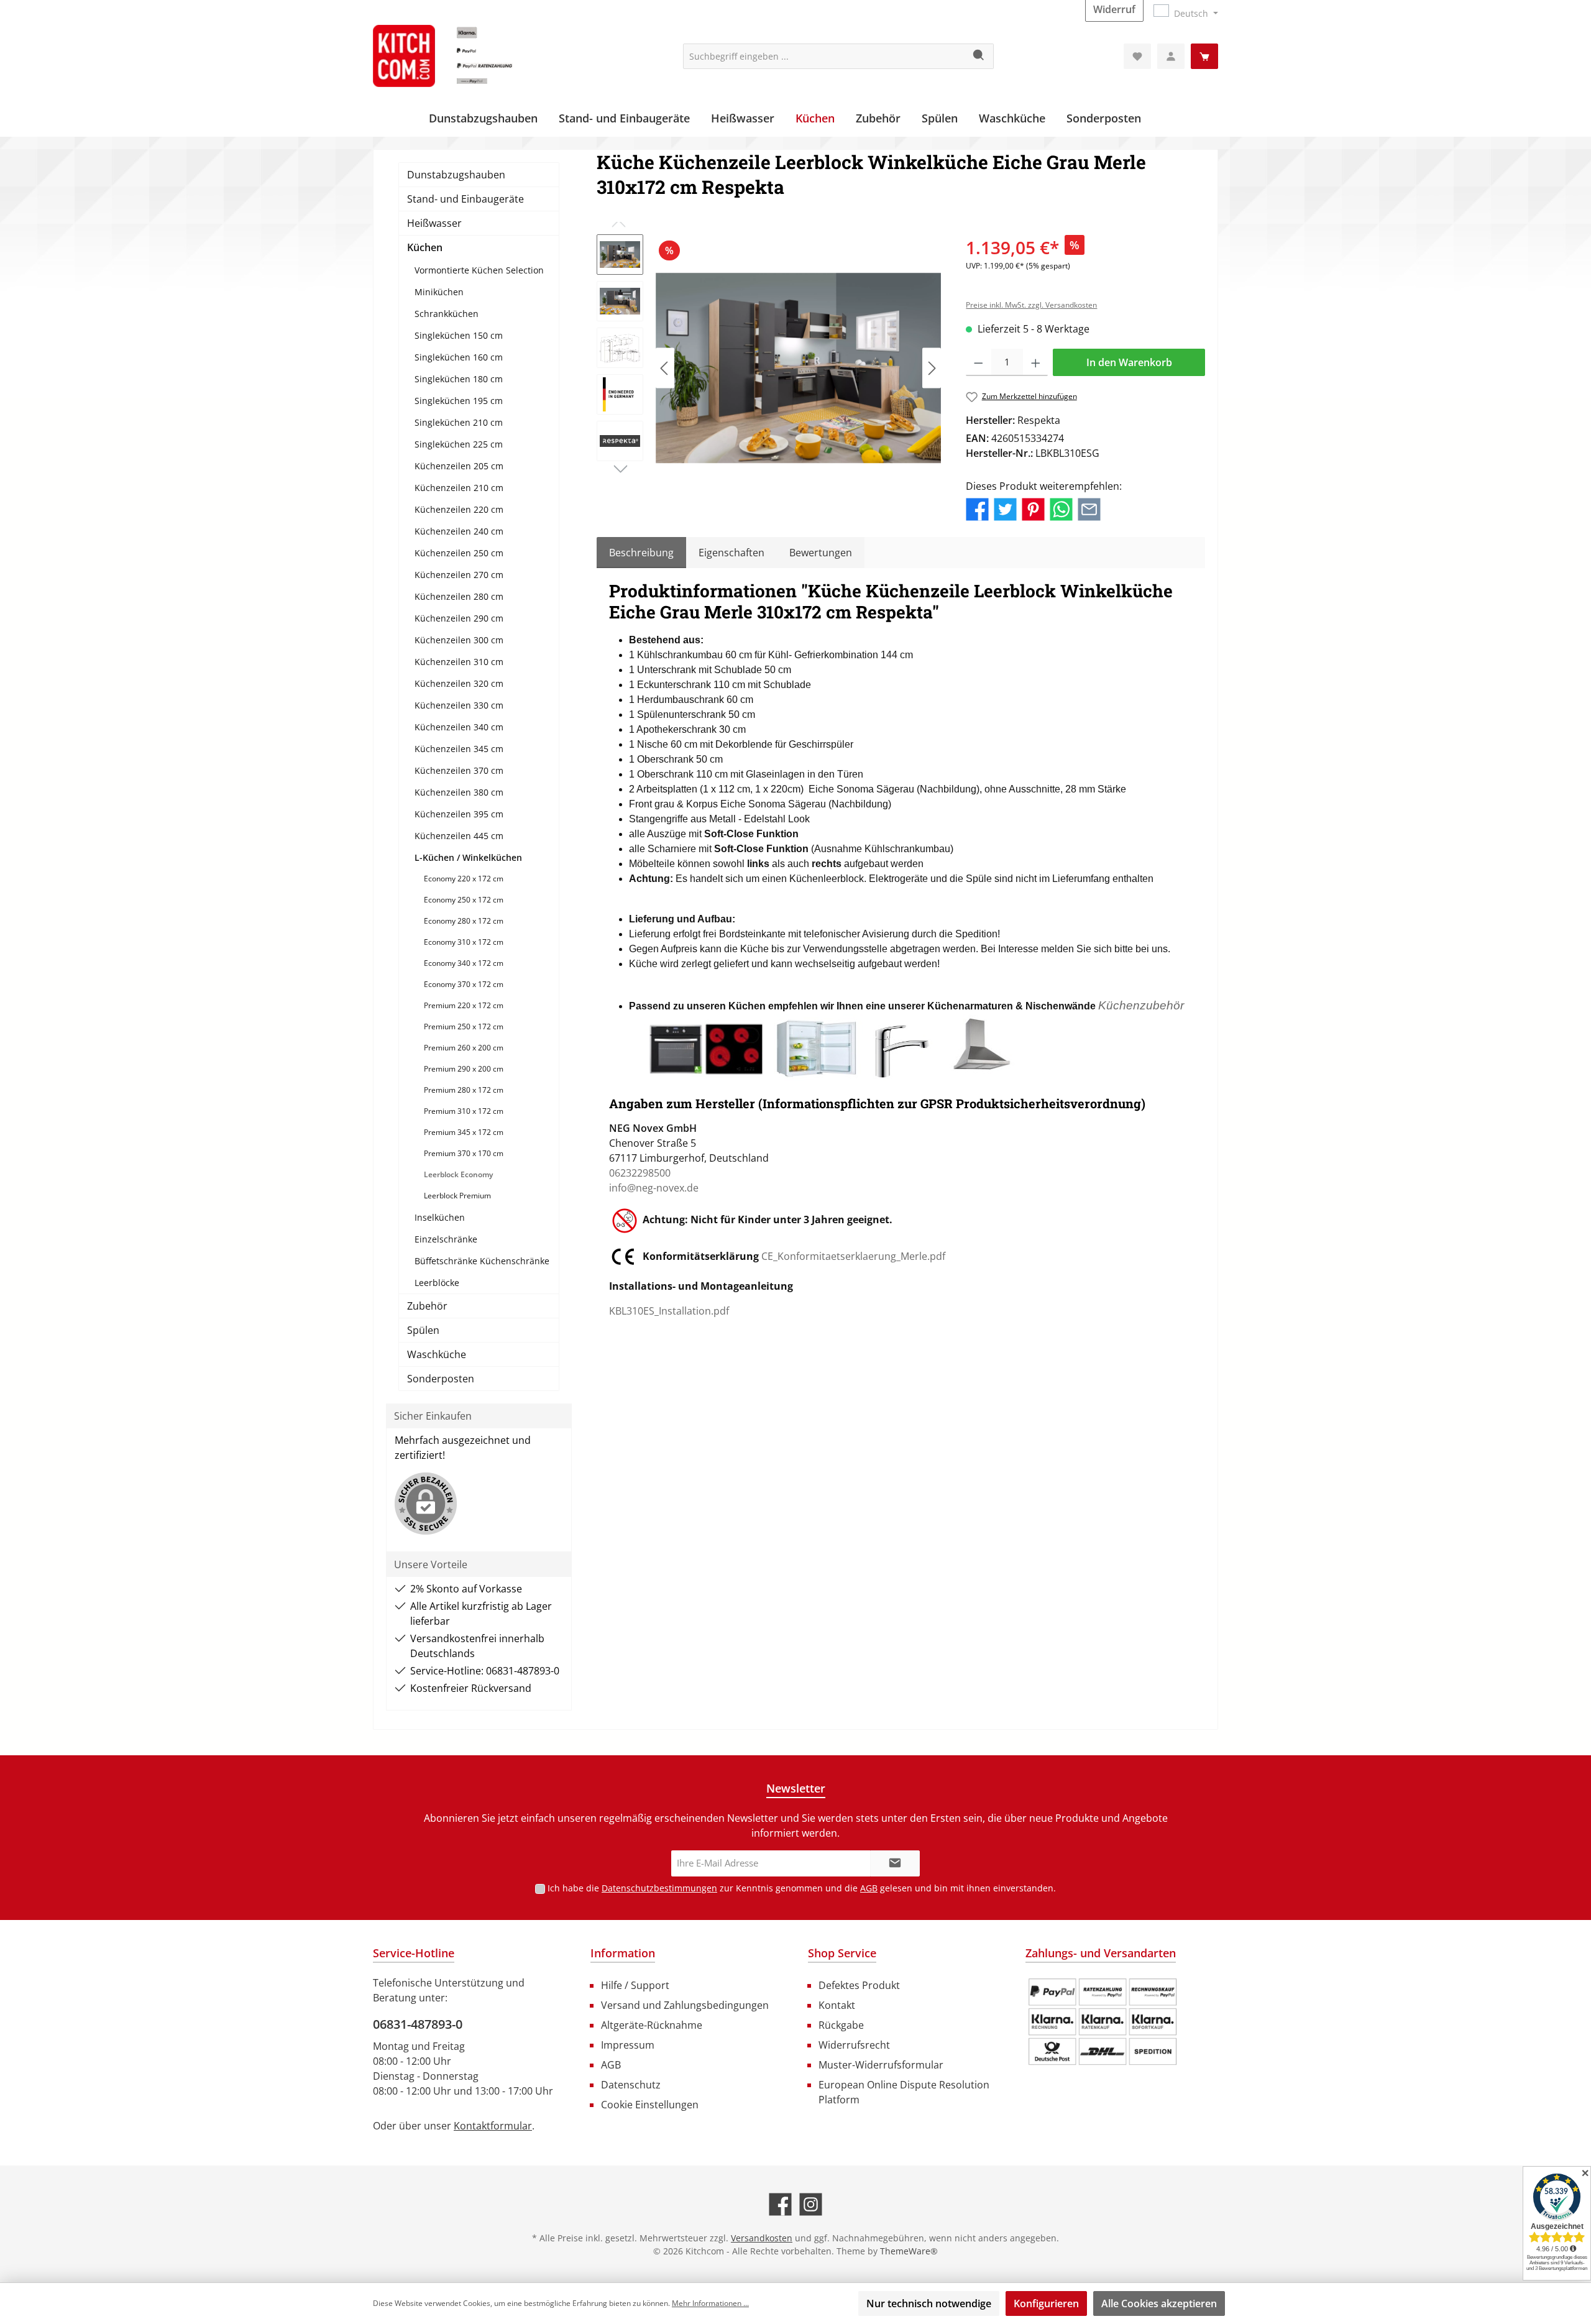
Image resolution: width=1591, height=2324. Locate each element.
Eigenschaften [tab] (731, 553)
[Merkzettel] (1137, 56)
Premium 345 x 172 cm (464, 1132)
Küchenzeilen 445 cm (459, 836)
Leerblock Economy (458, 1174)
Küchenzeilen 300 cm (459, 640)
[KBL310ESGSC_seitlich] (798, 368)
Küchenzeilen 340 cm (459, 727)
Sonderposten (441, 1379)
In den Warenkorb (1129, 362)
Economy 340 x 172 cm (464, 963)
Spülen (423, 1330)
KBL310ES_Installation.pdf (669, 1311)
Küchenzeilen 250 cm (459, 553)
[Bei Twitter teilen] (1005, 508)
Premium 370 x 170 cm (464, 1153)
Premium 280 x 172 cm (464, 1090)
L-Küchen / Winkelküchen (468, 857)
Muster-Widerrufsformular (881, 2065)
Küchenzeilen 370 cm (459, 770)
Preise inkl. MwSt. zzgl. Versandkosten (1031, 305)
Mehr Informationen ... (710, 2303)
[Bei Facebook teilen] (977, 508)
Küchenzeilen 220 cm (459, 509)
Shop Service (842, 1953)
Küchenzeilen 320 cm (459, 683)
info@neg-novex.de (654, 1188)
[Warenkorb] (1204, 56)
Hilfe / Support (635, 1985)
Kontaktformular (493, 2126)
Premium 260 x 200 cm (464, 1048)
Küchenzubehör (1141, 1005)
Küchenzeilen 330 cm (459, 705)
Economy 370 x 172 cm (464, 984)
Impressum (628, 2045)
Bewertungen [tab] (821, 553)
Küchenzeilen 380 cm (459, 792)
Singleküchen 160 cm (459, 357)
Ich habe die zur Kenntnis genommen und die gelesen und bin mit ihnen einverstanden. (802, 1888)
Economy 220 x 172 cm (464, 879)
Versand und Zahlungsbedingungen (685, 2005)
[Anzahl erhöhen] (1036, 362)
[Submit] (895, 1864)
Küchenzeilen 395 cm (459, 814)
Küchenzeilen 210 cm (459, 488)
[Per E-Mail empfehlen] (1089, 508)
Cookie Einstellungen (650, 2105)
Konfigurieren (1046, 2303)
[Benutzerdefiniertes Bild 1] (1103, 2022)
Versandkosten (762, 2238)
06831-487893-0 (418, 2024)
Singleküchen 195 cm (459, 401)
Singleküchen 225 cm (459, 444)
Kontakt (837, 2005)
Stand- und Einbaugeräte (465, 199)
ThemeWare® (909, 2251)
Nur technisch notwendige (929, 2303)
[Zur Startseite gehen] (466, 56)
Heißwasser (434, 223)
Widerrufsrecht (854, 2045)
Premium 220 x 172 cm (464, 1005)
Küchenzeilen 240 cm (459, 531)
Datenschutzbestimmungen (659, 1888)
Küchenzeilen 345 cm (459, 749)
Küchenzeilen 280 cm (459, 596)
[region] (769, 368)
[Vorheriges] (665, 368)
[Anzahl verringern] (979, 362)
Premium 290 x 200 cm (464, 1069)
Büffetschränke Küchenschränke (482, 1261)
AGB (869, 1888)
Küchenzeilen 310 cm (459, 662)
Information (623, 1953)
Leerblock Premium (457, 1196)
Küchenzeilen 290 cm (459, 618)
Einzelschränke (446, 1239)
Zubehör (427, 1306)
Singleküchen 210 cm (459, 422)
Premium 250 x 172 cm (464, 1027)
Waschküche (437, 1354)
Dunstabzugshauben (456, 175)
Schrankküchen (447, 314)
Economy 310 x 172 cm (464, 942)
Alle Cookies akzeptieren (1159, 2303)
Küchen (425, 247)
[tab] (641, 553)
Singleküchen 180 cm (459, 379)
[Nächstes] (932, 368)
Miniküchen (439, 292)
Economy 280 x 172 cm (464, 921)
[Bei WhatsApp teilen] (1061, 508)
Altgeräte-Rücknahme (652, 2025)
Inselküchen (440, 1217)
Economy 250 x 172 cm (464, 900)
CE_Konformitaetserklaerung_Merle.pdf (853, 1256)
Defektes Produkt (859, 1985)
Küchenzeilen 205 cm (459, 466)
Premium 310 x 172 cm (464, 1111)
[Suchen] (979, 56)
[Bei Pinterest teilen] (1033, 508)
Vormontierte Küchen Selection (479, 270)
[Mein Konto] (1171, 56)
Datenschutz (631, 2085)
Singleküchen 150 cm (459, 335)
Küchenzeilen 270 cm (459, 575)
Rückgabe (841, 2025)
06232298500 (640, 1173)
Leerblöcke (437, 1283)
